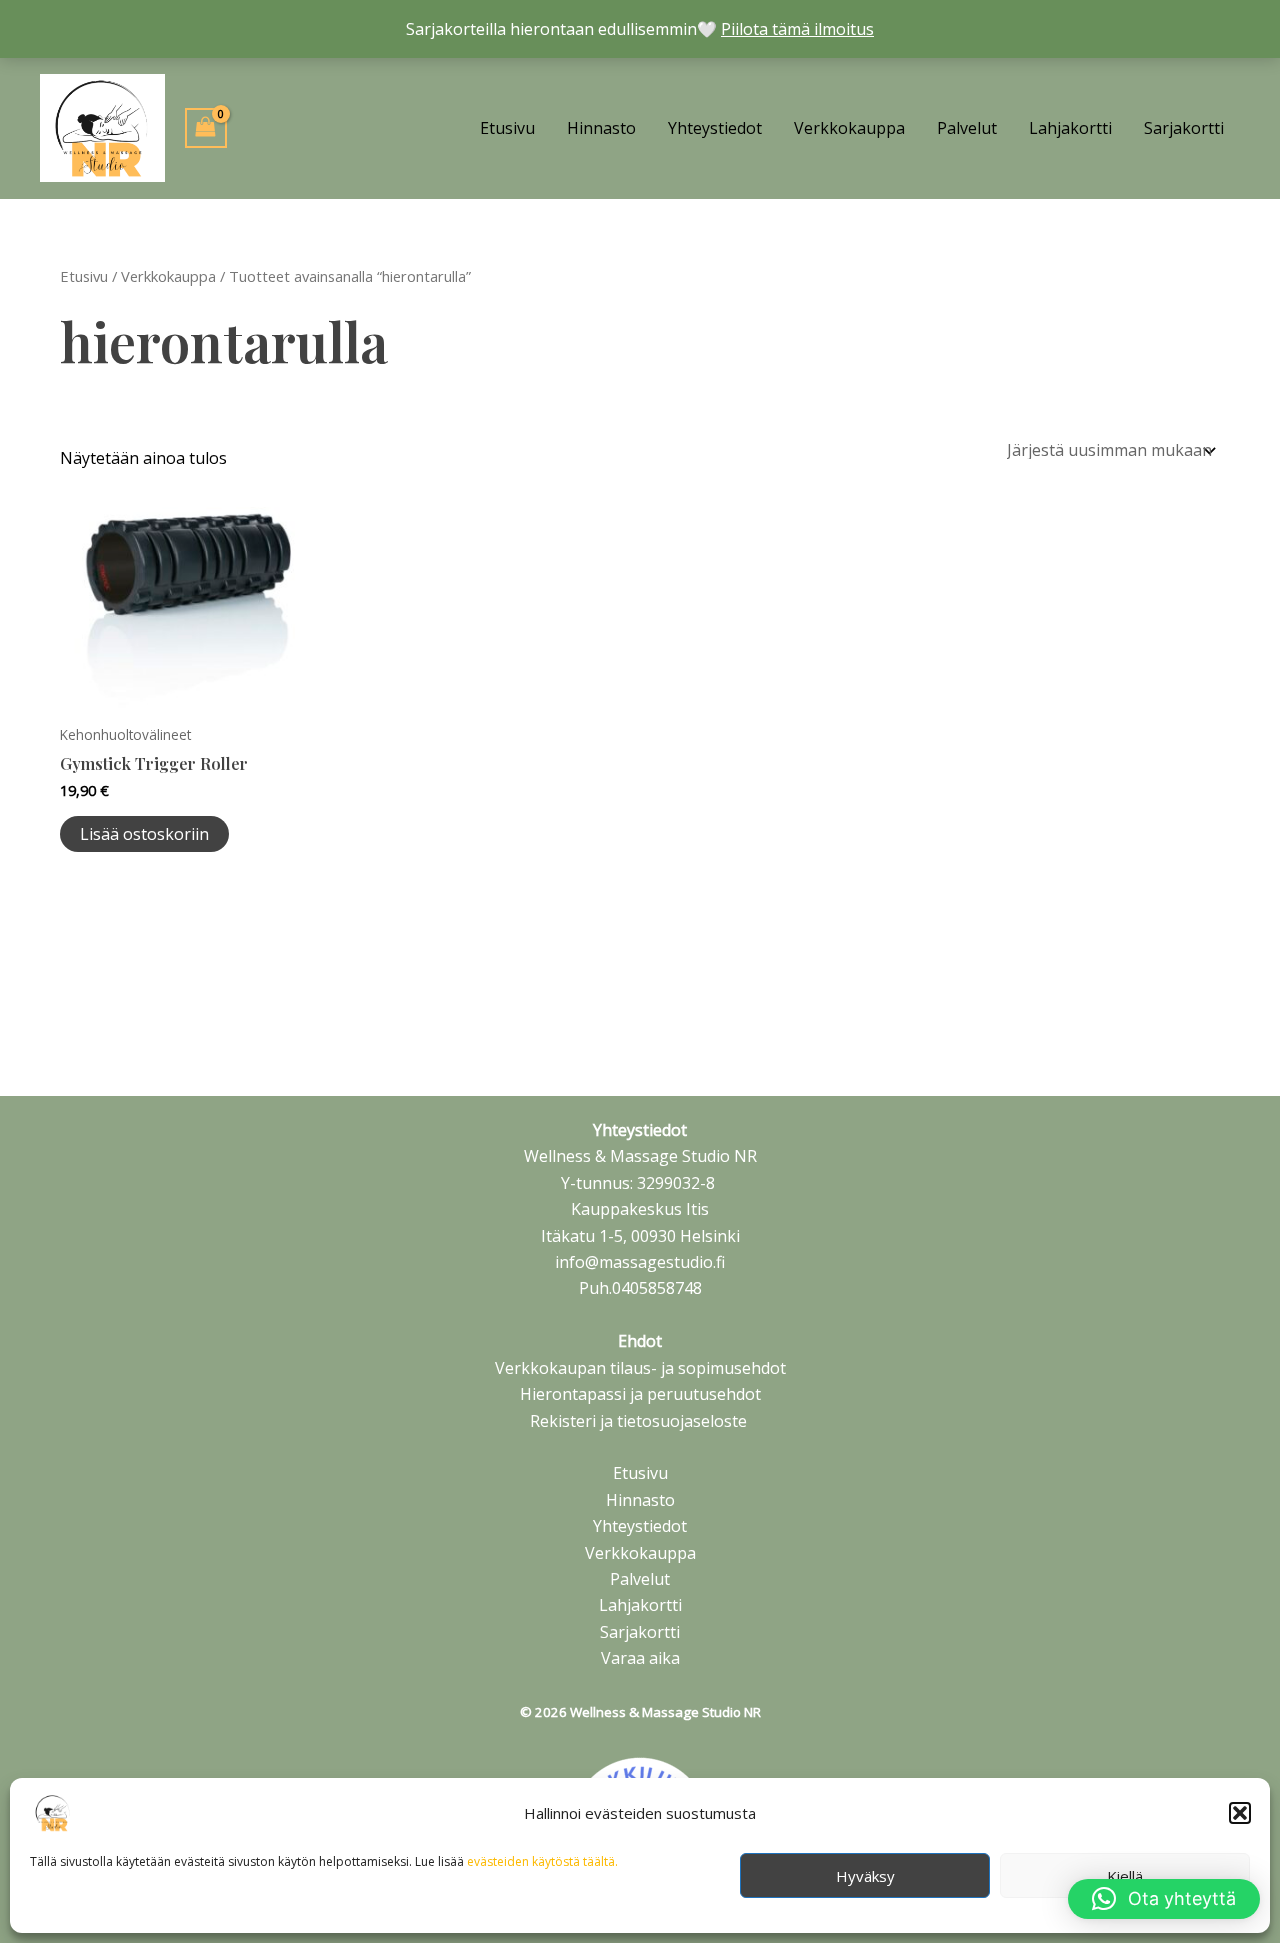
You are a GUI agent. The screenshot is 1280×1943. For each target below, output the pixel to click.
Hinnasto (601, 128)
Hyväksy (865, 1876)
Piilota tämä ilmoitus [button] (797, 29)
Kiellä (1125, 1876)
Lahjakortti (1070, 128)
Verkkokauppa (849, 128)
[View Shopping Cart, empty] (206, 128)
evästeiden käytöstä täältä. (542, 1861)
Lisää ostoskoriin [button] (144, 834)
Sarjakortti (1184, 128)
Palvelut (967, 128)
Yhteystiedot (715, 128)
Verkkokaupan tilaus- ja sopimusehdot (640, 1368)
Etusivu (507, 128)
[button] (1240, 1813)
